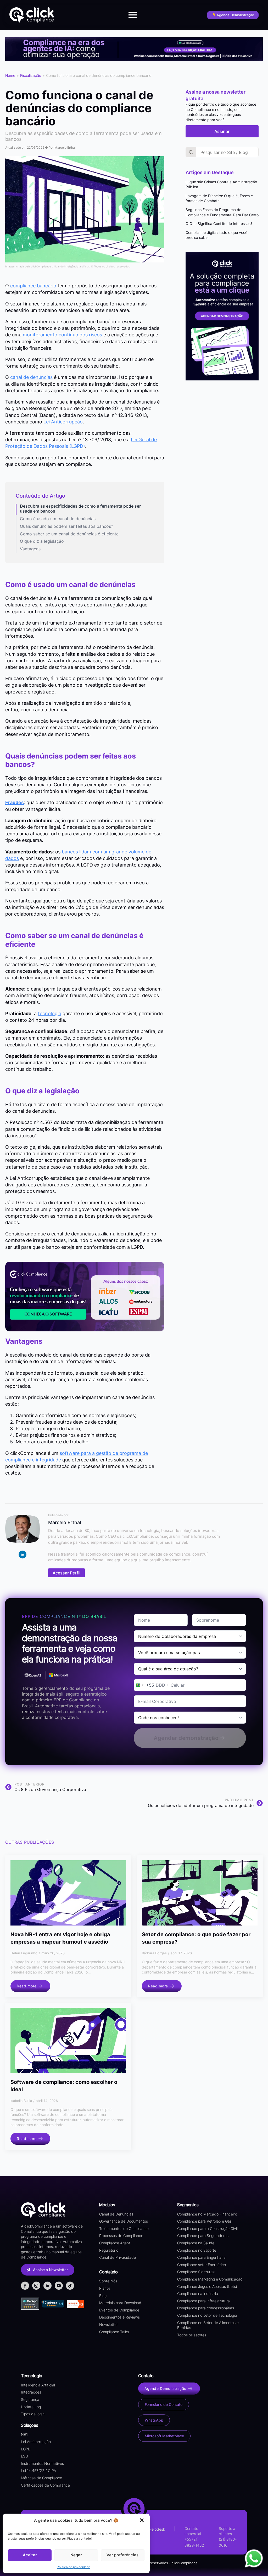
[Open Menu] (133, 15)
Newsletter (108, 2324)
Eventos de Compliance (119, 2310)
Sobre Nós (108, 2281)
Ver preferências (122, 2555)
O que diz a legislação (42, 541)
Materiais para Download (120, 2303)
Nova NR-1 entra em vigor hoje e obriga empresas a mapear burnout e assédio (60, 1938)
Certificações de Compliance (45, 2485)
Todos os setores (192, 2335)
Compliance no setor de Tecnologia (207, 2315)
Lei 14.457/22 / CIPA (38, 2470)
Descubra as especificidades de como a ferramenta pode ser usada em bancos (80, 509)
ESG (24, 2456)
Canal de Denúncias (116, 2214)
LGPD (26, 2449)
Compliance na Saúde (196, 2243)
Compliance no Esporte (197, 2250)
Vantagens (30, 549)
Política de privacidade (74, 2567)
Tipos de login (33, 2414)
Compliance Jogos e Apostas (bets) (207, 2286)
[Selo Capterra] (52, 2304)
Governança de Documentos (124, 2221)
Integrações (31, 2392)
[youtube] (59, 2286)
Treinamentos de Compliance (124, 2228)
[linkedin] (23, 1555)
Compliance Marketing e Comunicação (210, 2279)
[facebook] (25, 2286)
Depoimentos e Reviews (119, 2317)
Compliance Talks (114, 2332)
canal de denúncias (31, 377)
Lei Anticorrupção (63, 422)
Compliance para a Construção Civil (207, 2228)
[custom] (70, 2286)
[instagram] (36, 2286)
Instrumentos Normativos (42, 2463)
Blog (103, 2296)
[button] (142, 2520)
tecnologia (50, 1013)
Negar (76, 2555)
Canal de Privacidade (118, 2257)
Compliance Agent (115, 2243)
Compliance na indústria (198, 2293)
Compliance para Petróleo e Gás (204, 2221)
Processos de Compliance (121, 2236)
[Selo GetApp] (31, 2304)
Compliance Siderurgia (196, 2272)
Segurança (30, 2399)
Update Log (31, 2407)
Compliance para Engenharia (201, 2257)
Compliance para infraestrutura (203, 2301)
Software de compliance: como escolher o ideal (64, 2086)
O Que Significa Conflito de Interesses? (219, 224)
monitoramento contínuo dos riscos (62, 335)
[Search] (191, 152)
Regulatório (109, 2250)
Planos (105, 2288)
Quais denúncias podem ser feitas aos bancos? (66, 526)
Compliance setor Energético (202, 2265)
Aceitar (30, 2555)
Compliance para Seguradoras (203, 2236)
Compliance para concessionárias (206, 2308)
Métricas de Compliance (41, 2478)
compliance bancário (33, 286)
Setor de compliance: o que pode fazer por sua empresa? (196, 1938)
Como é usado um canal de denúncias (58, 519)
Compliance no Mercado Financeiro (207, 2214)
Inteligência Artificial (38, 2385)
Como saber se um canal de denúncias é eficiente (69, 534)
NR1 (24, 2434)
